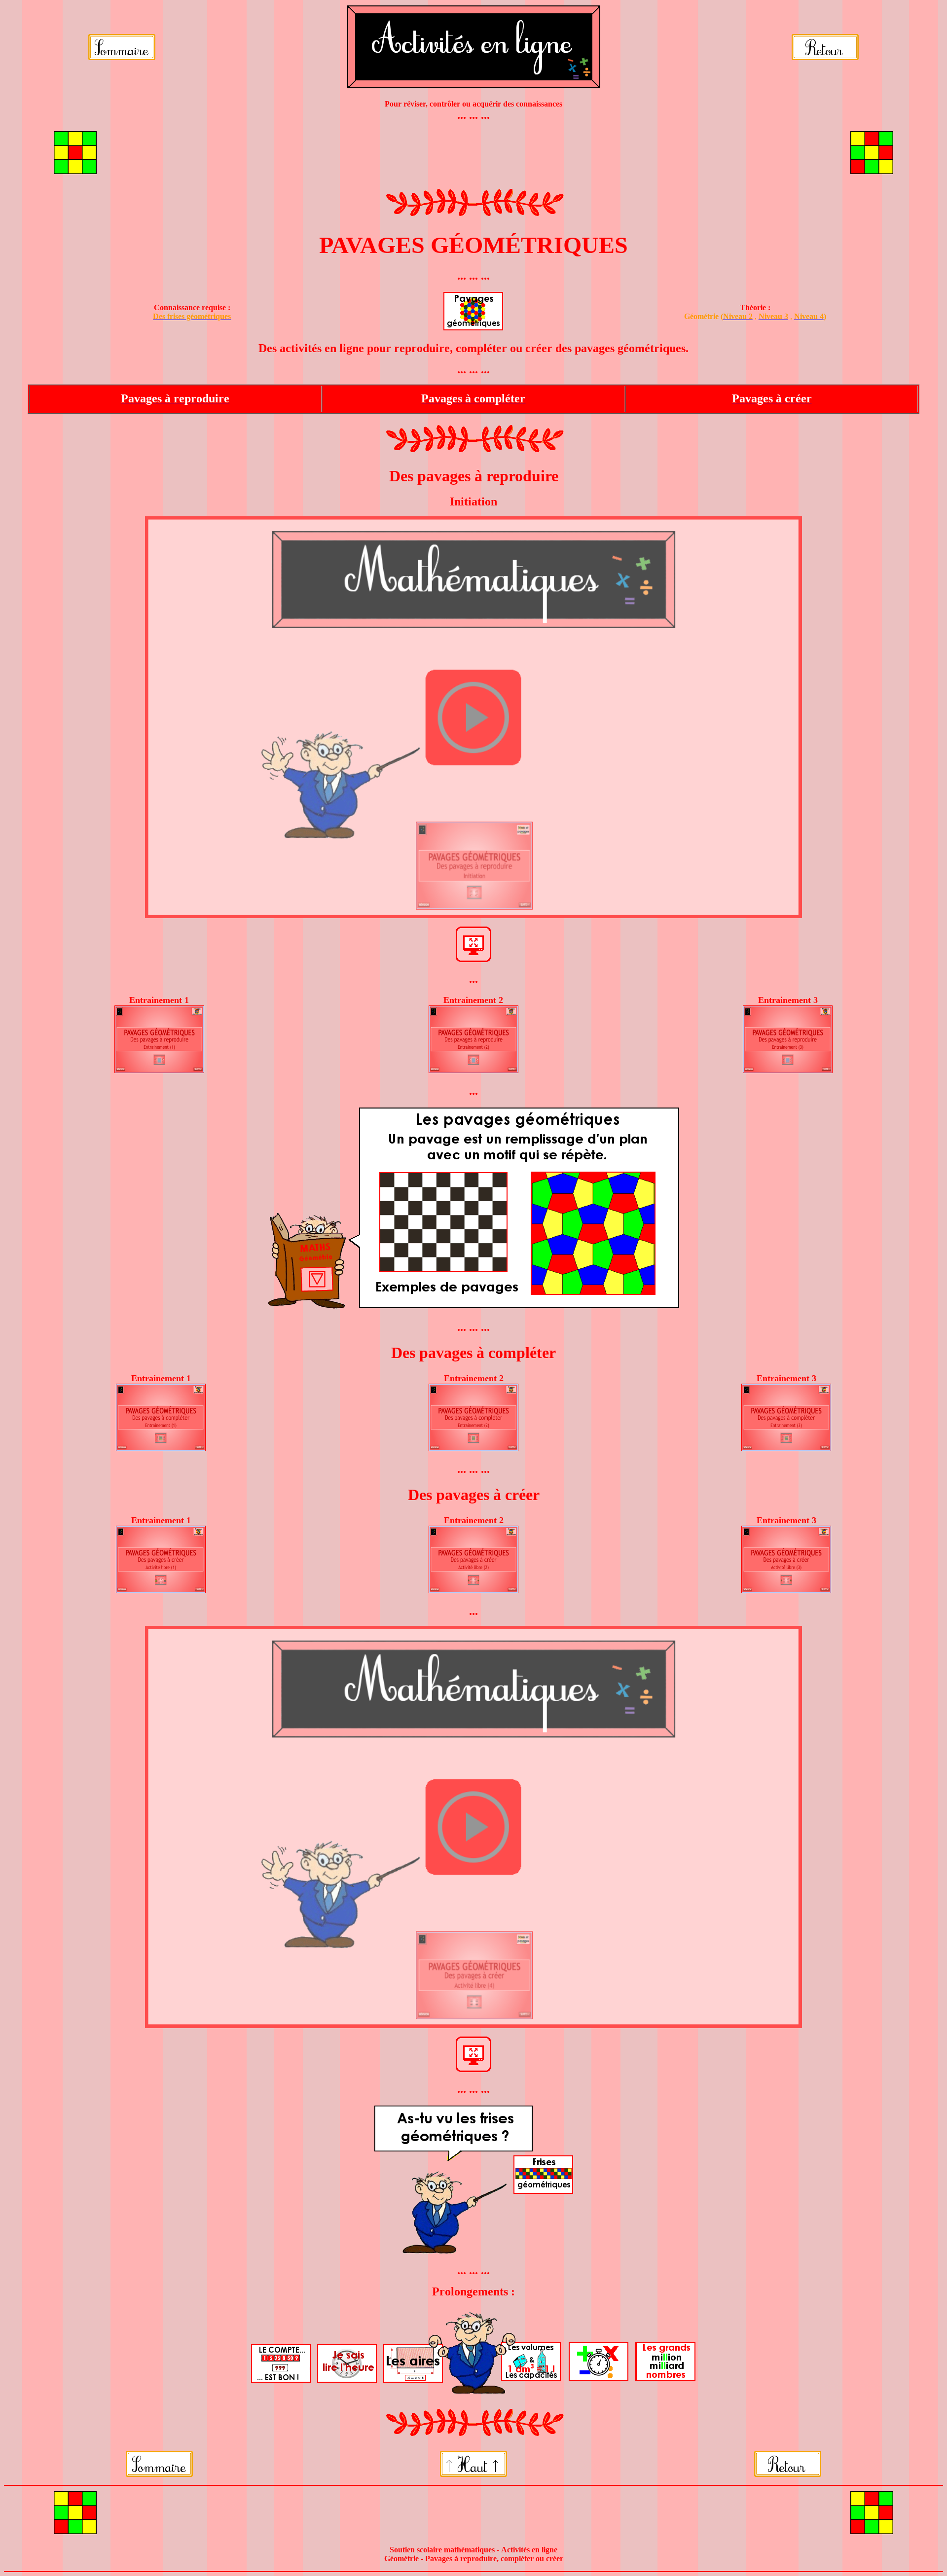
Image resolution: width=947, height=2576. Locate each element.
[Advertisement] (473, 154)
